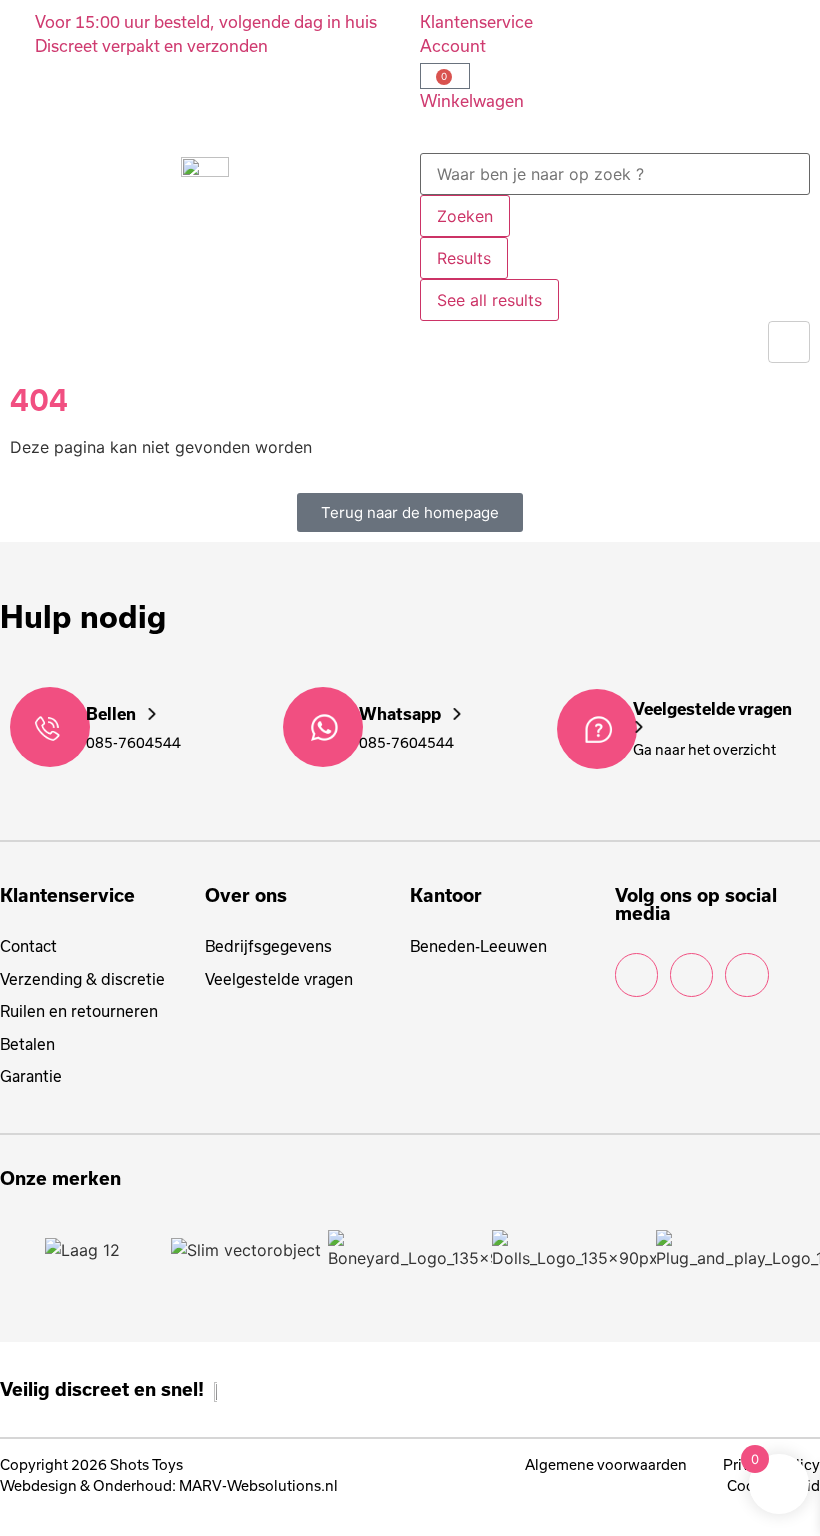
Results (464, 258)
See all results (489, 300)
